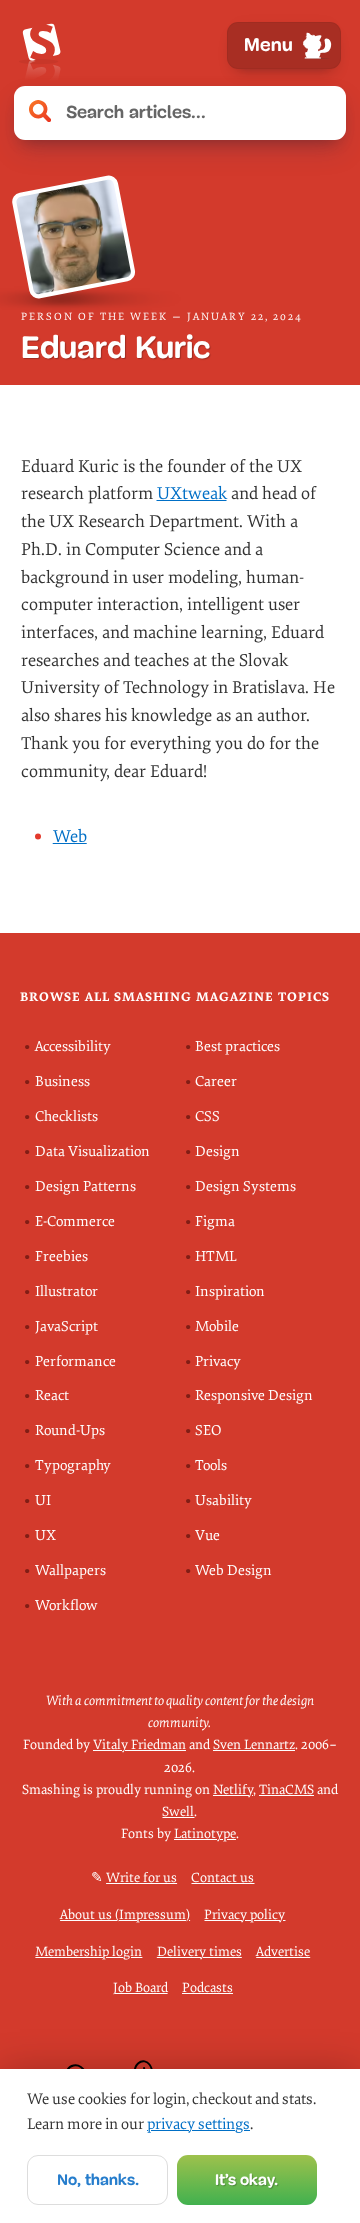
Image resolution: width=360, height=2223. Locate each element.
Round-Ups (70, 1430)
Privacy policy (244, 1914)
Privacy (218, 1361)
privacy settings (198, 2124)
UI (43, 1500)
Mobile (217, 1326)
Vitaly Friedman (139, 1744)
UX (45, 1535)
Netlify (233, 1789)
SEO (208, 1430)
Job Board (140, 1987)
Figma (215, 1221)
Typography (73, 1465)
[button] (320, 113)
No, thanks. (98, 2179)
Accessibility (73, 1046)
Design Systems (245, 1186)
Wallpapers (70, 1570)
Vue (207, 1535)
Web (70, 836)
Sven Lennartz (254, 1744)
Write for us (141, 1877)
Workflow (66, 1605)
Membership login (88, 1951)
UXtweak (192, 493)
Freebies (61, 1256)
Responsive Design (254, 1395)
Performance (75, 1361)
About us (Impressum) (125, 1914)
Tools (211, 1465)
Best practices (237, 1046)
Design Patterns (85, 1186)
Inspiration (230, 1291)
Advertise (283, 1951)
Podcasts (207, 1987)
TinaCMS (286, 1789)
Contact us (222, 1877)
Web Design (233, 1570)
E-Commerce (75, 1221)
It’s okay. (246, 2179)
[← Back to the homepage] (41, 45)
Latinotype (205, 1833)
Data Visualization (92, 1151)
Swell (178, 1811)
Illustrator (66, 1291)
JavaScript (66, 1326)
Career (216, 1081)
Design (217, 1151)
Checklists (66, 1116)
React (52, 1395)
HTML (216, 1256)
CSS (207, 1116)
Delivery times (199, 1951)
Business (62, 1081)
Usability (223, 1500)
